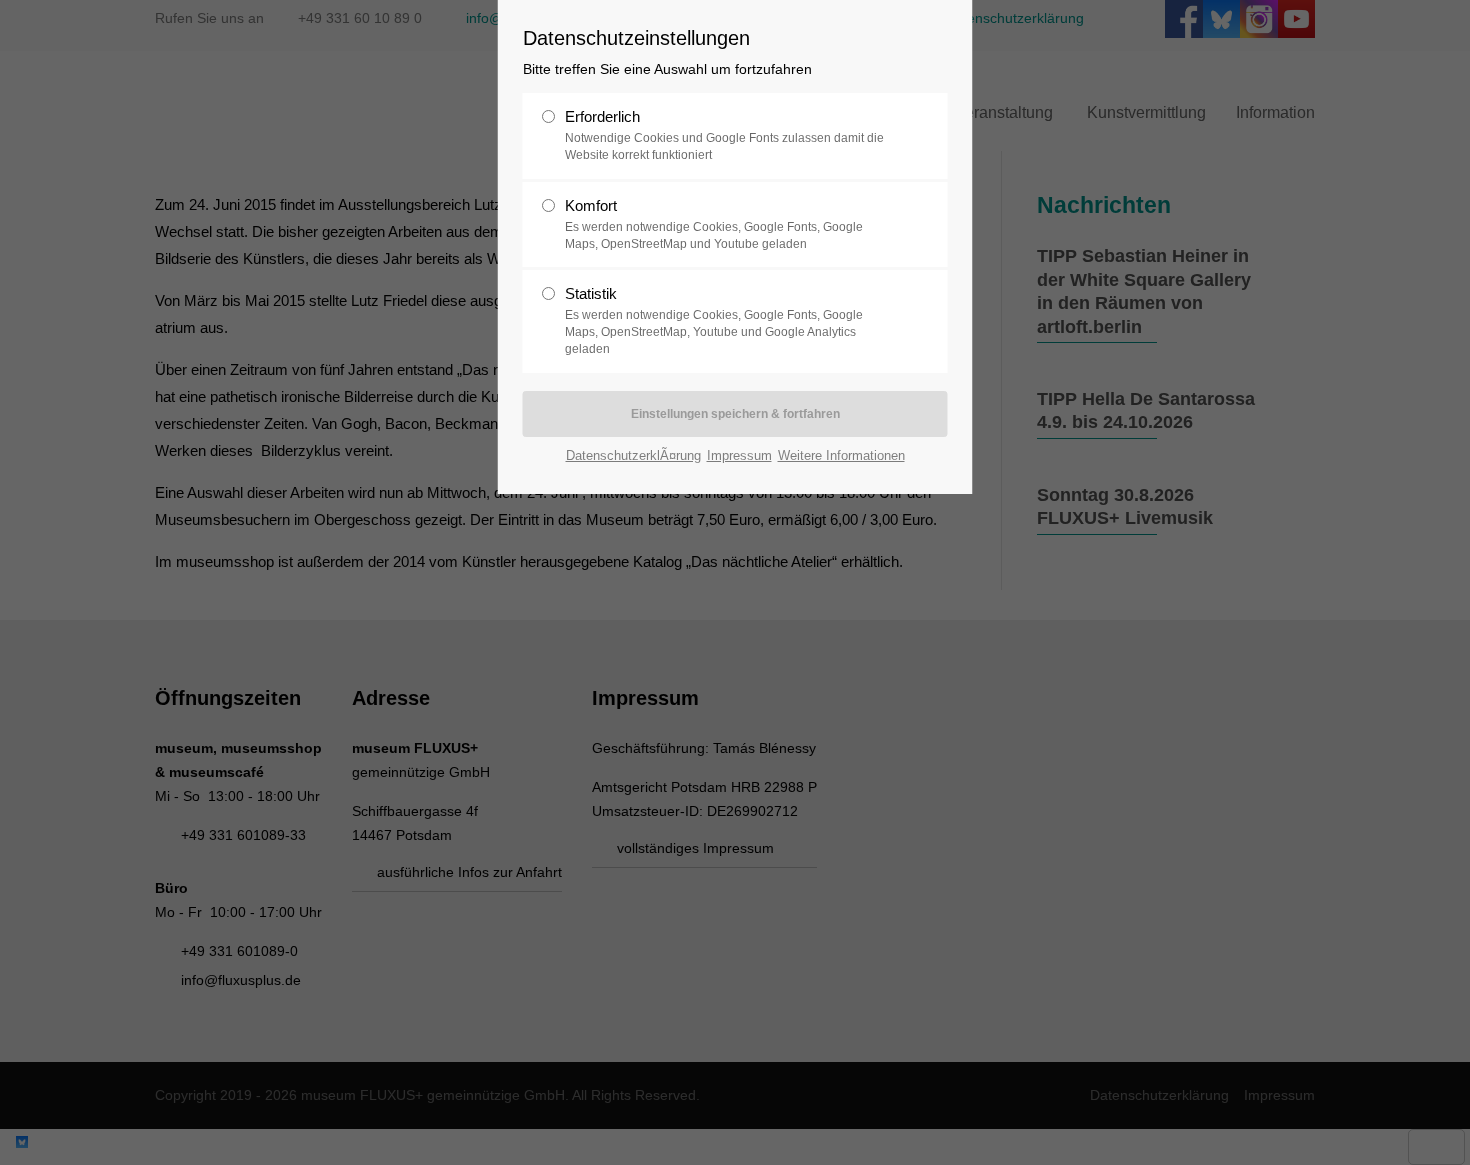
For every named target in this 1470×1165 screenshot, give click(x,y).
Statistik (714, 320)
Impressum (739, 455)
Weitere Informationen (841, 455)
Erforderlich (724, 135)
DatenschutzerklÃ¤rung (633, 455)
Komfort (714, 224)
